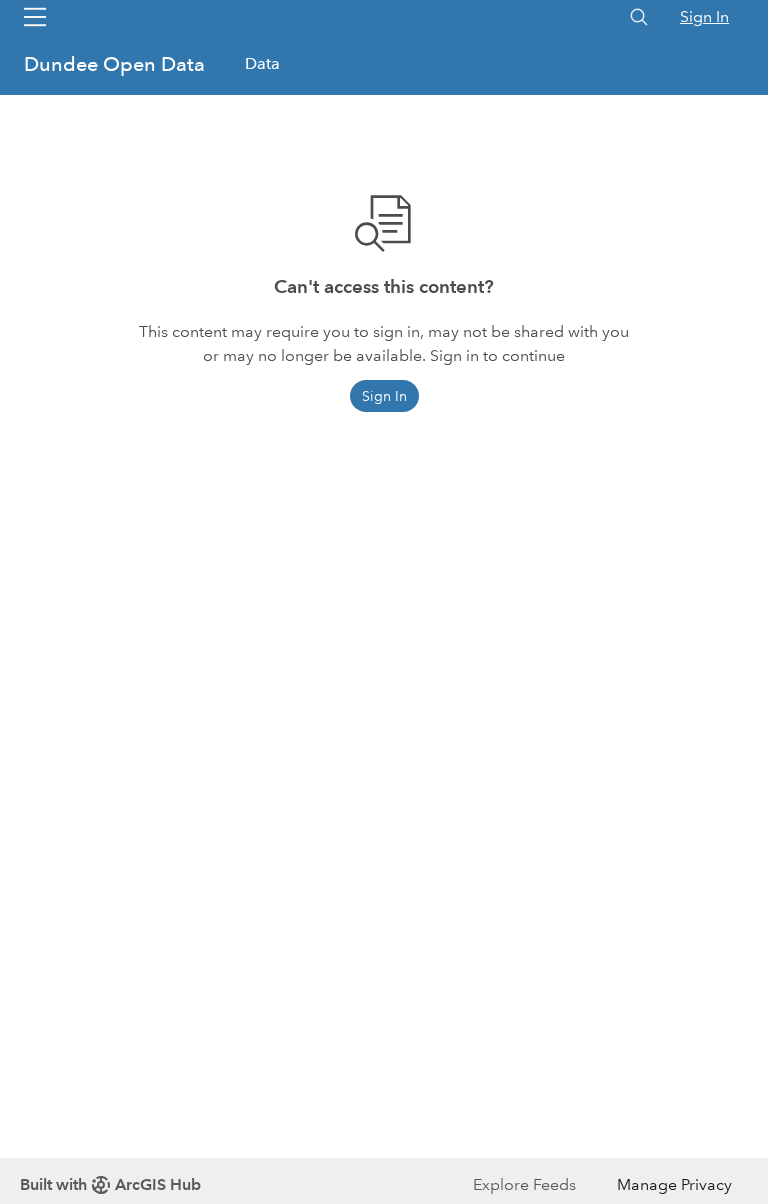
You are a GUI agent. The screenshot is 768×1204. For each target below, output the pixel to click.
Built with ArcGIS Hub (110, 1184)
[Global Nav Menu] (35, 17)
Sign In (704, 16)
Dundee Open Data (117, 64)
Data (262, 63)
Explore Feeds (524, 1184)
